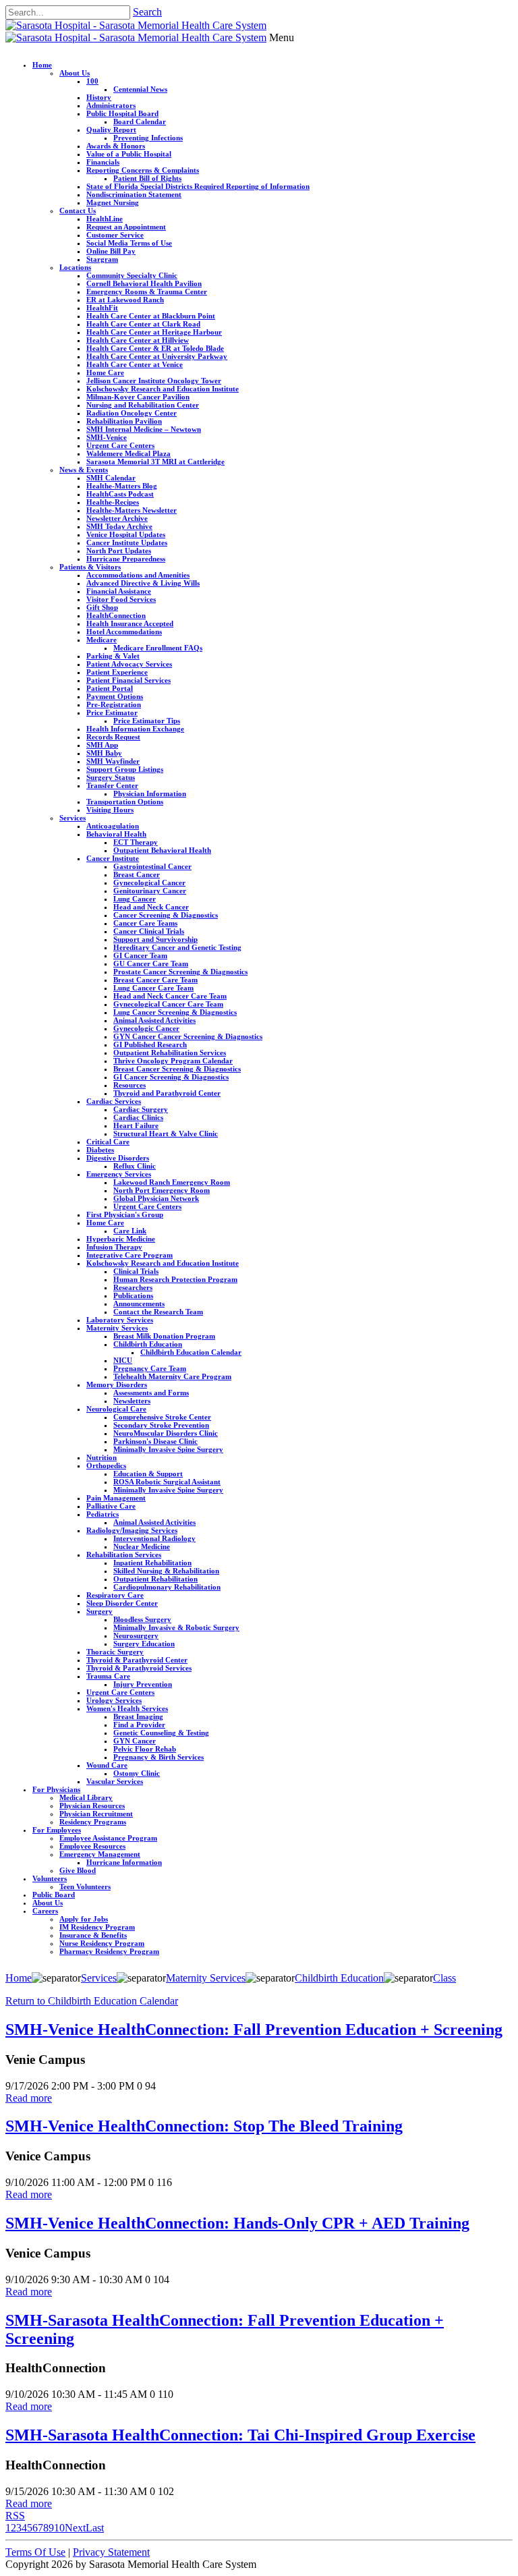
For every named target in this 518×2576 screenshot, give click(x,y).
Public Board (54, 1895)
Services (73, 818)
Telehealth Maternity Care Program (172, 1376)
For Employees (57, 1830)
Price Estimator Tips (147, 721)
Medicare (102, 640)
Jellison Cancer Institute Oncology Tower (154, 381)
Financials (103, 162)
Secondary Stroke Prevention (161, 1425)
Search (147, 12)
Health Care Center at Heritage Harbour (154, 332)
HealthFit (102, 308)
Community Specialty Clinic (132, 275)
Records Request (113, 737)
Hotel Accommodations (124, 632)
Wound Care (107, 1765)
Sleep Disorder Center (122, 1603)
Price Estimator (112, 712)
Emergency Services (119, 1174)
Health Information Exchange (135, 729)
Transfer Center (112, 785)
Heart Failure (136, 1125)
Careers (45, 1911)
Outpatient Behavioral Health (162, 850)
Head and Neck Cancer (151, 907)
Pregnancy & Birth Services (159, 1757)
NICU (123, 1360)
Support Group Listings (125, 769)
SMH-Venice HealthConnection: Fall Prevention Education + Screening (254, 2029)
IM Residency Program (97, 1927)
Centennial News (140, 89)
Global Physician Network (156, 1198)
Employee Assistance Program (108, 1838)
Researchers (133, 1287)
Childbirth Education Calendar (191, 1352)
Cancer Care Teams (145, 923)
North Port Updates (119, 551)
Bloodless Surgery (142, 1619)
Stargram (102, 259)
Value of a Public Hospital (129, 154)
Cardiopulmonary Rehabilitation (167, 1587)
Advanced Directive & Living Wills (143, 583)
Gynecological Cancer (149, 883)
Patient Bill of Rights (147, 178)
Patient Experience (117, 672)
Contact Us (78, 211)
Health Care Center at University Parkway (157, 356)
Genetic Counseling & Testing (161, 1733)
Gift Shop (102, 607)
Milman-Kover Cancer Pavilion (138, 397)
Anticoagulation (113, 826)
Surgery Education (144, 1644)
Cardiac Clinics (138, 1117)
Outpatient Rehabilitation (155, 1579)
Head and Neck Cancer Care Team (170, 996)
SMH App (102, 745)
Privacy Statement (111, 2552)
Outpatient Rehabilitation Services (170, 1053)
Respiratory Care (115, 1595)
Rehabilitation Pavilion (124, 421)
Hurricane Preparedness (126, 559)
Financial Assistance (119, 591)
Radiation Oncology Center (132, 413)
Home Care (105, 372)
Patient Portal (110, 688)
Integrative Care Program (129, 1255)
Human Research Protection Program (175, 1279)
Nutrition (102, 1457)
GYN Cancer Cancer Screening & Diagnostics (188, 1036)
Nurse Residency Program (102, 1943)
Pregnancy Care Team (150, 1368)
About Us (75, 73)
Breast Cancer (137, 874)
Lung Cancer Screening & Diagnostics (175, 1012)
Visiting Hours (110, 810)
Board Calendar (140, 121)
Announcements (139, 1304)
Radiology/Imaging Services (132, 1530)
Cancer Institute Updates (127, 542)
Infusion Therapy (114, 1247)
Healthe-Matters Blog (122, 486)
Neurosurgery (136, 1635)
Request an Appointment (126, 227)
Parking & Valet (113, 656)
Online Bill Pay (111, 251)
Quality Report (111, 130)
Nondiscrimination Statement (134, 194)
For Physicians (56, 1789)
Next (75, 2528)
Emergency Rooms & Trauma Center (147, 291)
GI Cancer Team (140, 955)
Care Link (130, 1231)
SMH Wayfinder (113, 761)
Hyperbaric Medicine (121, 1239)
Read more (29, 2098)
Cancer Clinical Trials (149, 931)
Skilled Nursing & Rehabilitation (166, 1571)
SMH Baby (104, 753)
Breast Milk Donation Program (164, 1336)
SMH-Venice (107, 437)
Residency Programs (93, 1822)
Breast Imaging (138, 1716)
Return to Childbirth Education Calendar (92, 2001)
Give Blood (78, 1870)
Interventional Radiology (154, 1538)
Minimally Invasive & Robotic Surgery (176, 1627)
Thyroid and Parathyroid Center (167, 1093)
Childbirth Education (148, 1344)
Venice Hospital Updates (126, 534)
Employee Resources (92, 1846)
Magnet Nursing (113, 202)
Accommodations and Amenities (138, 575)
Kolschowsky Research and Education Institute (163, 389)
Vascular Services (115, 1781)
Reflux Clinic (135, 1166)
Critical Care (108, 1142)
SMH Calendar (111, 478)
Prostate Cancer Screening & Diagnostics (180, 972)
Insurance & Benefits (93, 1935)
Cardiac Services (114, 1101)
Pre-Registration (114, 704)
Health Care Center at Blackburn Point (151, 316)
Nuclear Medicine (142, 1546)
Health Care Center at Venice (135, 364)
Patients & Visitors (90, 567)
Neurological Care (116, 1409)
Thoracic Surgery (115, 1652)
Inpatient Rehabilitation (152, 1563)
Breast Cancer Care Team (155, 980)
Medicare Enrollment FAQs (158, 648)
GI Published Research (150, 1044)
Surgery (99, 1611)
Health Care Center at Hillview (138, 340)
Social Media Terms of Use (129, 243)
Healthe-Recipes (113, 502)
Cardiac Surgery (141, 1109)
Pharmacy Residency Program (109, 1951)
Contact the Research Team (158, 1312)
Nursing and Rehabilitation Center (143, 405)
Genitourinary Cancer (150, 891)
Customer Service (115, 235)
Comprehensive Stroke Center (162, 1417)
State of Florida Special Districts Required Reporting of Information (198, 186)
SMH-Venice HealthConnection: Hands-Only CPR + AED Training (237, 2223)
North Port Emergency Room (162, 1190)
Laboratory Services (120, 1320)
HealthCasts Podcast (120, 494)
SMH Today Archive (119, 526)
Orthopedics (106, 1465)
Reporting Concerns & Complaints (143, 170)
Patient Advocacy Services (129, 664)
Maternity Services (117, 1328)
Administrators (111, 105)
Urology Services (114, 1700)
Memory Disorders (117, 1384)
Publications (133, 1295)
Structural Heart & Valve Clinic (166, 1133)
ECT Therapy (136, 842)
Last (95, 2528)
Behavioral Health (116, 834)
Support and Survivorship (155, 939)
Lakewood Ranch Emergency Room (172, 1182)
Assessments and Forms (151, 1393)
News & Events (84, 470)
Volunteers (50, 1878)
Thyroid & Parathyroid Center (137, 1660)
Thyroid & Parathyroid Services (139, 1668)
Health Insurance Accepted (130, 623)
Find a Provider (139, 1725)
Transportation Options (125, 802)
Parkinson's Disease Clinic (155, 1441)
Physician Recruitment (96, 1814)
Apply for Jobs (84, 1919)
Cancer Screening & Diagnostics (166, 915)
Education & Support (148, 1474)
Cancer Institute (113, 858)
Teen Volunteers (85, 1886)
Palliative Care (111, 1506)
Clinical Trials (136, 1271)
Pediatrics (103, 1514)
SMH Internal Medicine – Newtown (144, 429)
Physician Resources (92, 1805)
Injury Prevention (143, 1684)
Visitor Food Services (121, 599)
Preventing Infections (148, 138)
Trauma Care (108, 1676)
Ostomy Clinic (137, 1773)
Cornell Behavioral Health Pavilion (144, 283)
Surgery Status (111, 777)
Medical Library (86, 1797)
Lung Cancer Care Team (153, 988)
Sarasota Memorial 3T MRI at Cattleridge (155, 461)
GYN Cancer (135, 1741)
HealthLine (105, 219)
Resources (129, 1085)
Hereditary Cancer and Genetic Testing (177, 947)
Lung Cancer (135, 899)
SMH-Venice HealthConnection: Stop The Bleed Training (204, 2126)
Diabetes (100, 1150)
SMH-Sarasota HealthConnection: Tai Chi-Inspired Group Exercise (240, 2435)
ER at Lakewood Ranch (125, 300)
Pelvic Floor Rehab (145, 1749)
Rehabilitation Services (124, 1555)
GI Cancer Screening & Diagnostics (171, 1077)
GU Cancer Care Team (151, 963)
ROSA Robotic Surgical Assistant (167, 1482)
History (99, 97)
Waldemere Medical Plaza (128, 453)
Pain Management (116, 1498)
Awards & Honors (116, 146)
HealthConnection (116, 615)
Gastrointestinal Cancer (152, 866)
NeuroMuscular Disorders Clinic (166, 1433)
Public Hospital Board (122, 113)
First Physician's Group (125, 1214)
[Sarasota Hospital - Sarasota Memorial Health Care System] (136, 25)
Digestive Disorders (118, 1158)
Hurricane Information (124, 1862)
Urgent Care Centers (120, 445)
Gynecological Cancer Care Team (168, 1004)
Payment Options (115, 696)
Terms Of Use (35, 2552)
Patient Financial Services (128, 680)
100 (92, 81)
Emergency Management (100, 1854)
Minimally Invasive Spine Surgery (168, 1449)
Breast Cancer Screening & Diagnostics (177, 1069)
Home (42, 65)
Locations (75, 267)
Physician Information (150, 793)
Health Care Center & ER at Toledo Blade (155, 348)
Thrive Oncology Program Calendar (173, 1061)
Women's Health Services (127, 1708)
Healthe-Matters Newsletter (132, 510)
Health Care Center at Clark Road (143, 324)
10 (59, 2528)
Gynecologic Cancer (146, 1028)
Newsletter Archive (117, 518)
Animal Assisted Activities (154, 1020)
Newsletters (132, 1401)
